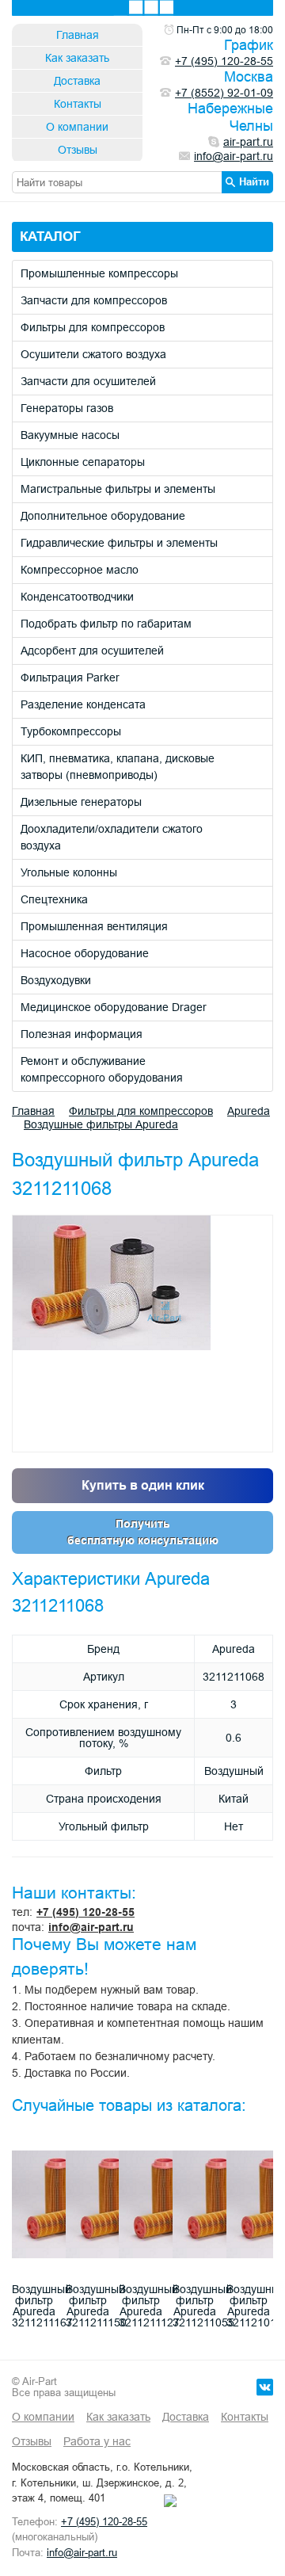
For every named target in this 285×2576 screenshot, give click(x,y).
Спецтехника (54, 899)
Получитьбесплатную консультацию (143, 1532)
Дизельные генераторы (81, 802)
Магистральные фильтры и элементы (118, 489)
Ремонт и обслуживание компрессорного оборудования (102, 1069)
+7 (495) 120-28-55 (85, 1912)
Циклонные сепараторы (83, 462)
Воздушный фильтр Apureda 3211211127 (149, 2306)
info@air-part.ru (91, 1927)
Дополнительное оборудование (103, 516)
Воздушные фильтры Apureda (101, 1124)
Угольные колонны (69, 872)
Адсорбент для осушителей (92, 651)
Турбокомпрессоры (71, 731)
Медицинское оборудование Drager (114, 1007)
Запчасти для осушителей (88, 381)
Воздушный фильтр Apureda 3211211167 (42, 2306)
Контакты (78, 104)
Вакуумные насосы (70, 435)
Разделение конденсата (83, 704)
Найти (254, 181)
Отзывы (78, 150)
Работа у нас (97, 2441)
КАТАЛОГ (50, 237)
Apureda (249, 1111)
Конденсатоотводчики (77, 597)
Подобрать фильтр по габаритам (106, 624)
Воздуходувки (56, 980)
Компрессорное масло (80, 570)
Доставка (77, 81)
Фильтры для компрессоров (93, 327)
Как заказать (77, 58)
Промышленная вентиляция (94, 926)
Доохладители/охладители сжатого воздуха (112, 837)
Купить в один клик (143, 1485)
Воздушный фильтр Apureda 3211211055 (203, 2306)
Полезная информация (82, 1034)
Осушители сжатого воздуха (93, 354)
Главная (78, 35)
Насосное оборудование (85, 953)
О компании (77, 127)
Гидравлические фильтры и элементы (119, 543)
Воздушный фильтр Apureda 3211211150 (96, 2306)
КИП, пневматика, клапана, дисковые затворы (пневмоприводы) (118, 767)
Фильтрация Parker (70, 677)
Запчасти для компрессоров (94, 300)
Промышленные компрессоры (99, 273)
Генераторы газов (67, 408)
